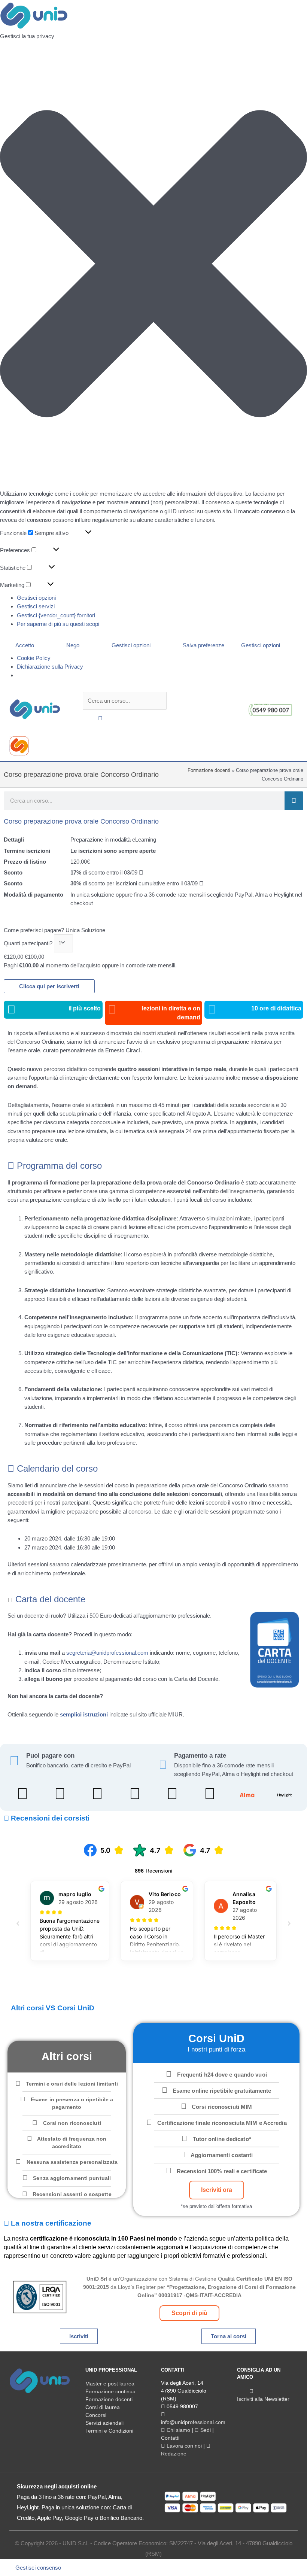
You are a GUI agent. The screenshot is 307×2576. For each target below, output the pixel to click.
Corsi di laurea (103, 2407)
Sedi (205, 2430)
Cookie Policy (34, 658)
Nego (73, 645)
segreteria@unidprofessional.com (107, 1653)
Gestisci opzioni (36, 598)
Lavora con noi (183, 2446)
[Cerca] (294, 801)
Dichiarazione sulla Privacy (50, 667)
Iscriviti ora (217, 2190)
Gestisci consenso (38, 2568)
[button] (153, 265)
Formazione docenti (209, 770)
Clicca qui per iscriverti (49, 986)
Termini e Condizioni (109, 2431)
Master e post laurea (110, 2384)
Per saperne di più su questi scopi (58, 624)
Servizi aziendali (104, 2423)
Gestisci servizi (36, 606)
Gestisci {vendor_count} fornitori (56, 615)
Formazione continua (110, 2391)
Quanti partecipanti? (28, 943)
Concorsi (96, 2415)
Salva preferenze (203, 645)
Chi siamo (178, 2430)
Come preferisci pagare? (34, 930)
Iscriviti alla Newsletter (263, 2399)
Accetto (25, 645)
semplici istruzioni (84, 1714)
